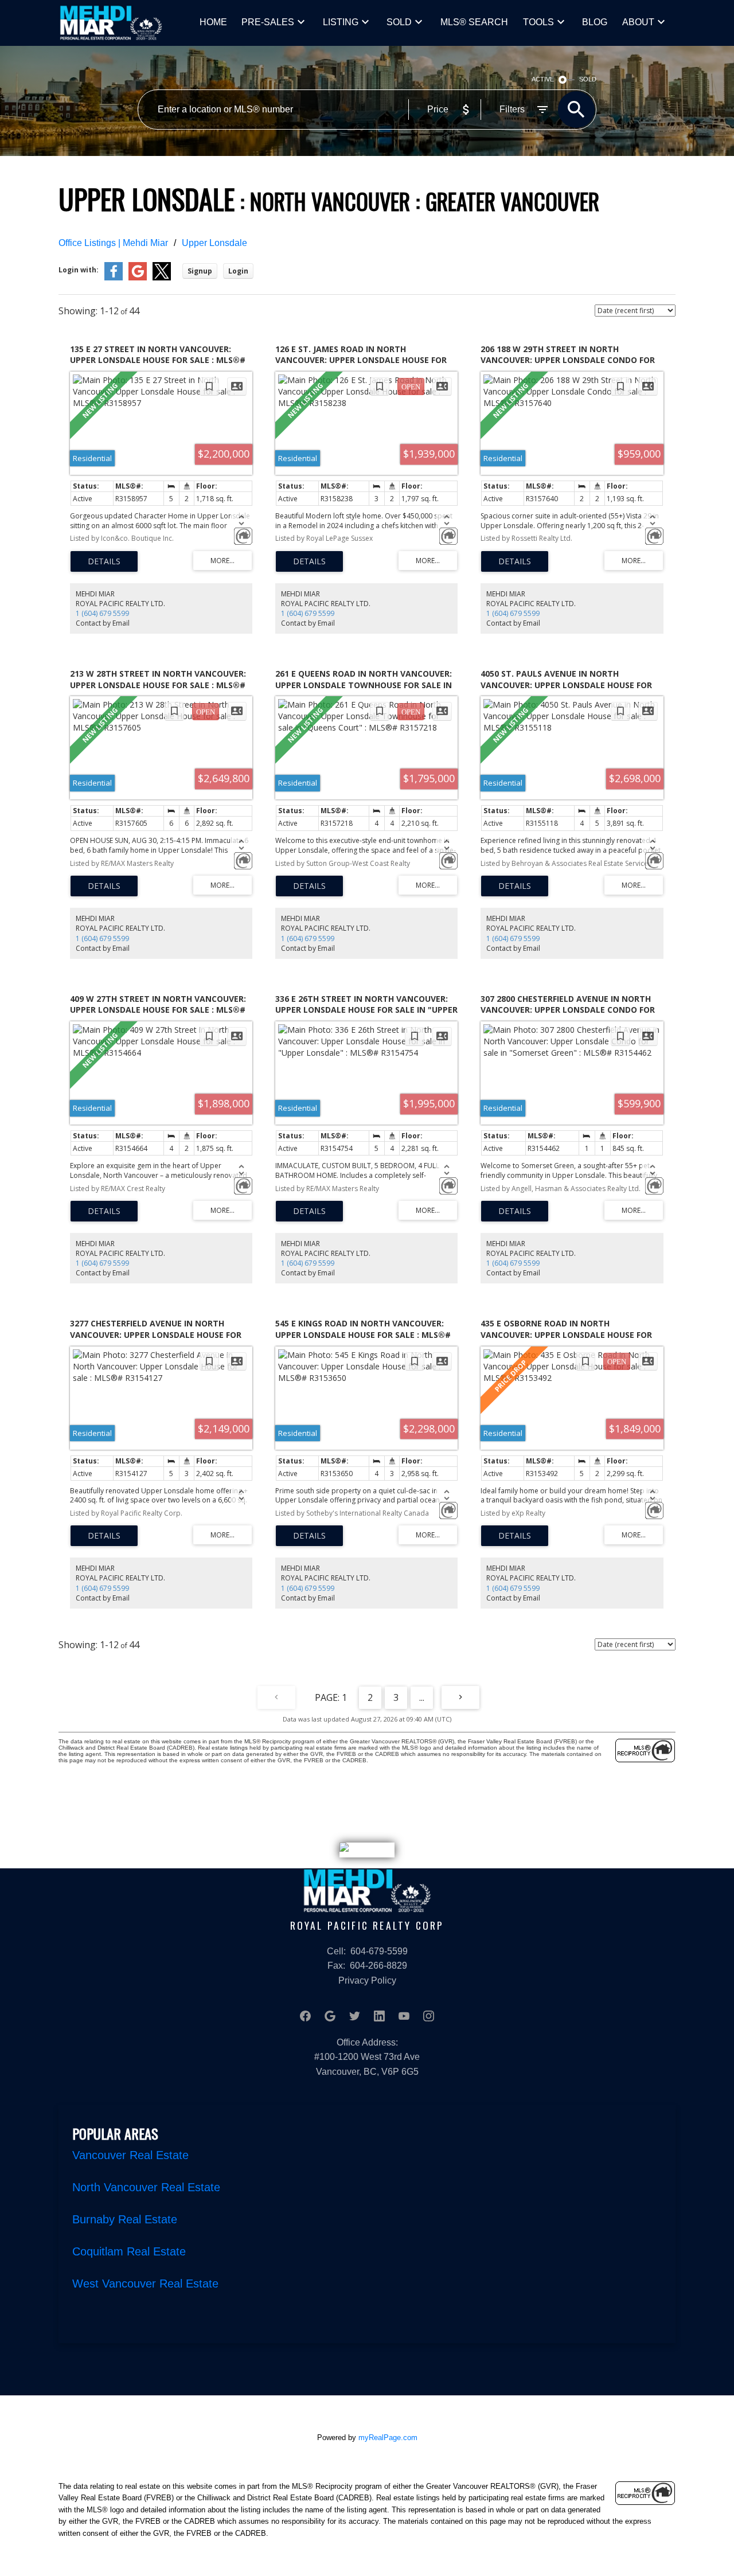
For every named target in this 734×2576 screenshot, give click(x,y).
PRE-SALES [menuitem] (268, 22)
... (422, 1697)
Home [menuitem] (213, 22)
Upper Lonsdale (214, 243)
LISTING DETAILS (104, 561)
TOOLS (538, 22)
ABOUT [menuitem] (638, 22)
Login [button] (238, 271)
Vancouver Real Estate (130, 2155)
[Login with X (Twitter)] (162, 278)
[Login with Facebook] (114, 278)
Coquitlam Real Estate (129, 2251)
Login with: (79, 270)
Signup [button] (200, 271)
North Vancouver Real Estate (146, 2187)
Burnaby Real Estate (125, 2219)
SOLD (399, 22)
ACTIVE (543, 79)
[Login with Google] (138, 278)
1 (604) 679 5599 (102, 613)
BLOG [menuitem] (595, 22)
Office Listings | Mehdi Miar (113, 243)
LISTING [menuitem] (341, 22)
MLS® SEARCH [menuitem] (474, 22)
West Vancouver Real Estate (145, 2284)
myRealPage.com (388, 2438)
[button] (305, 2016)
